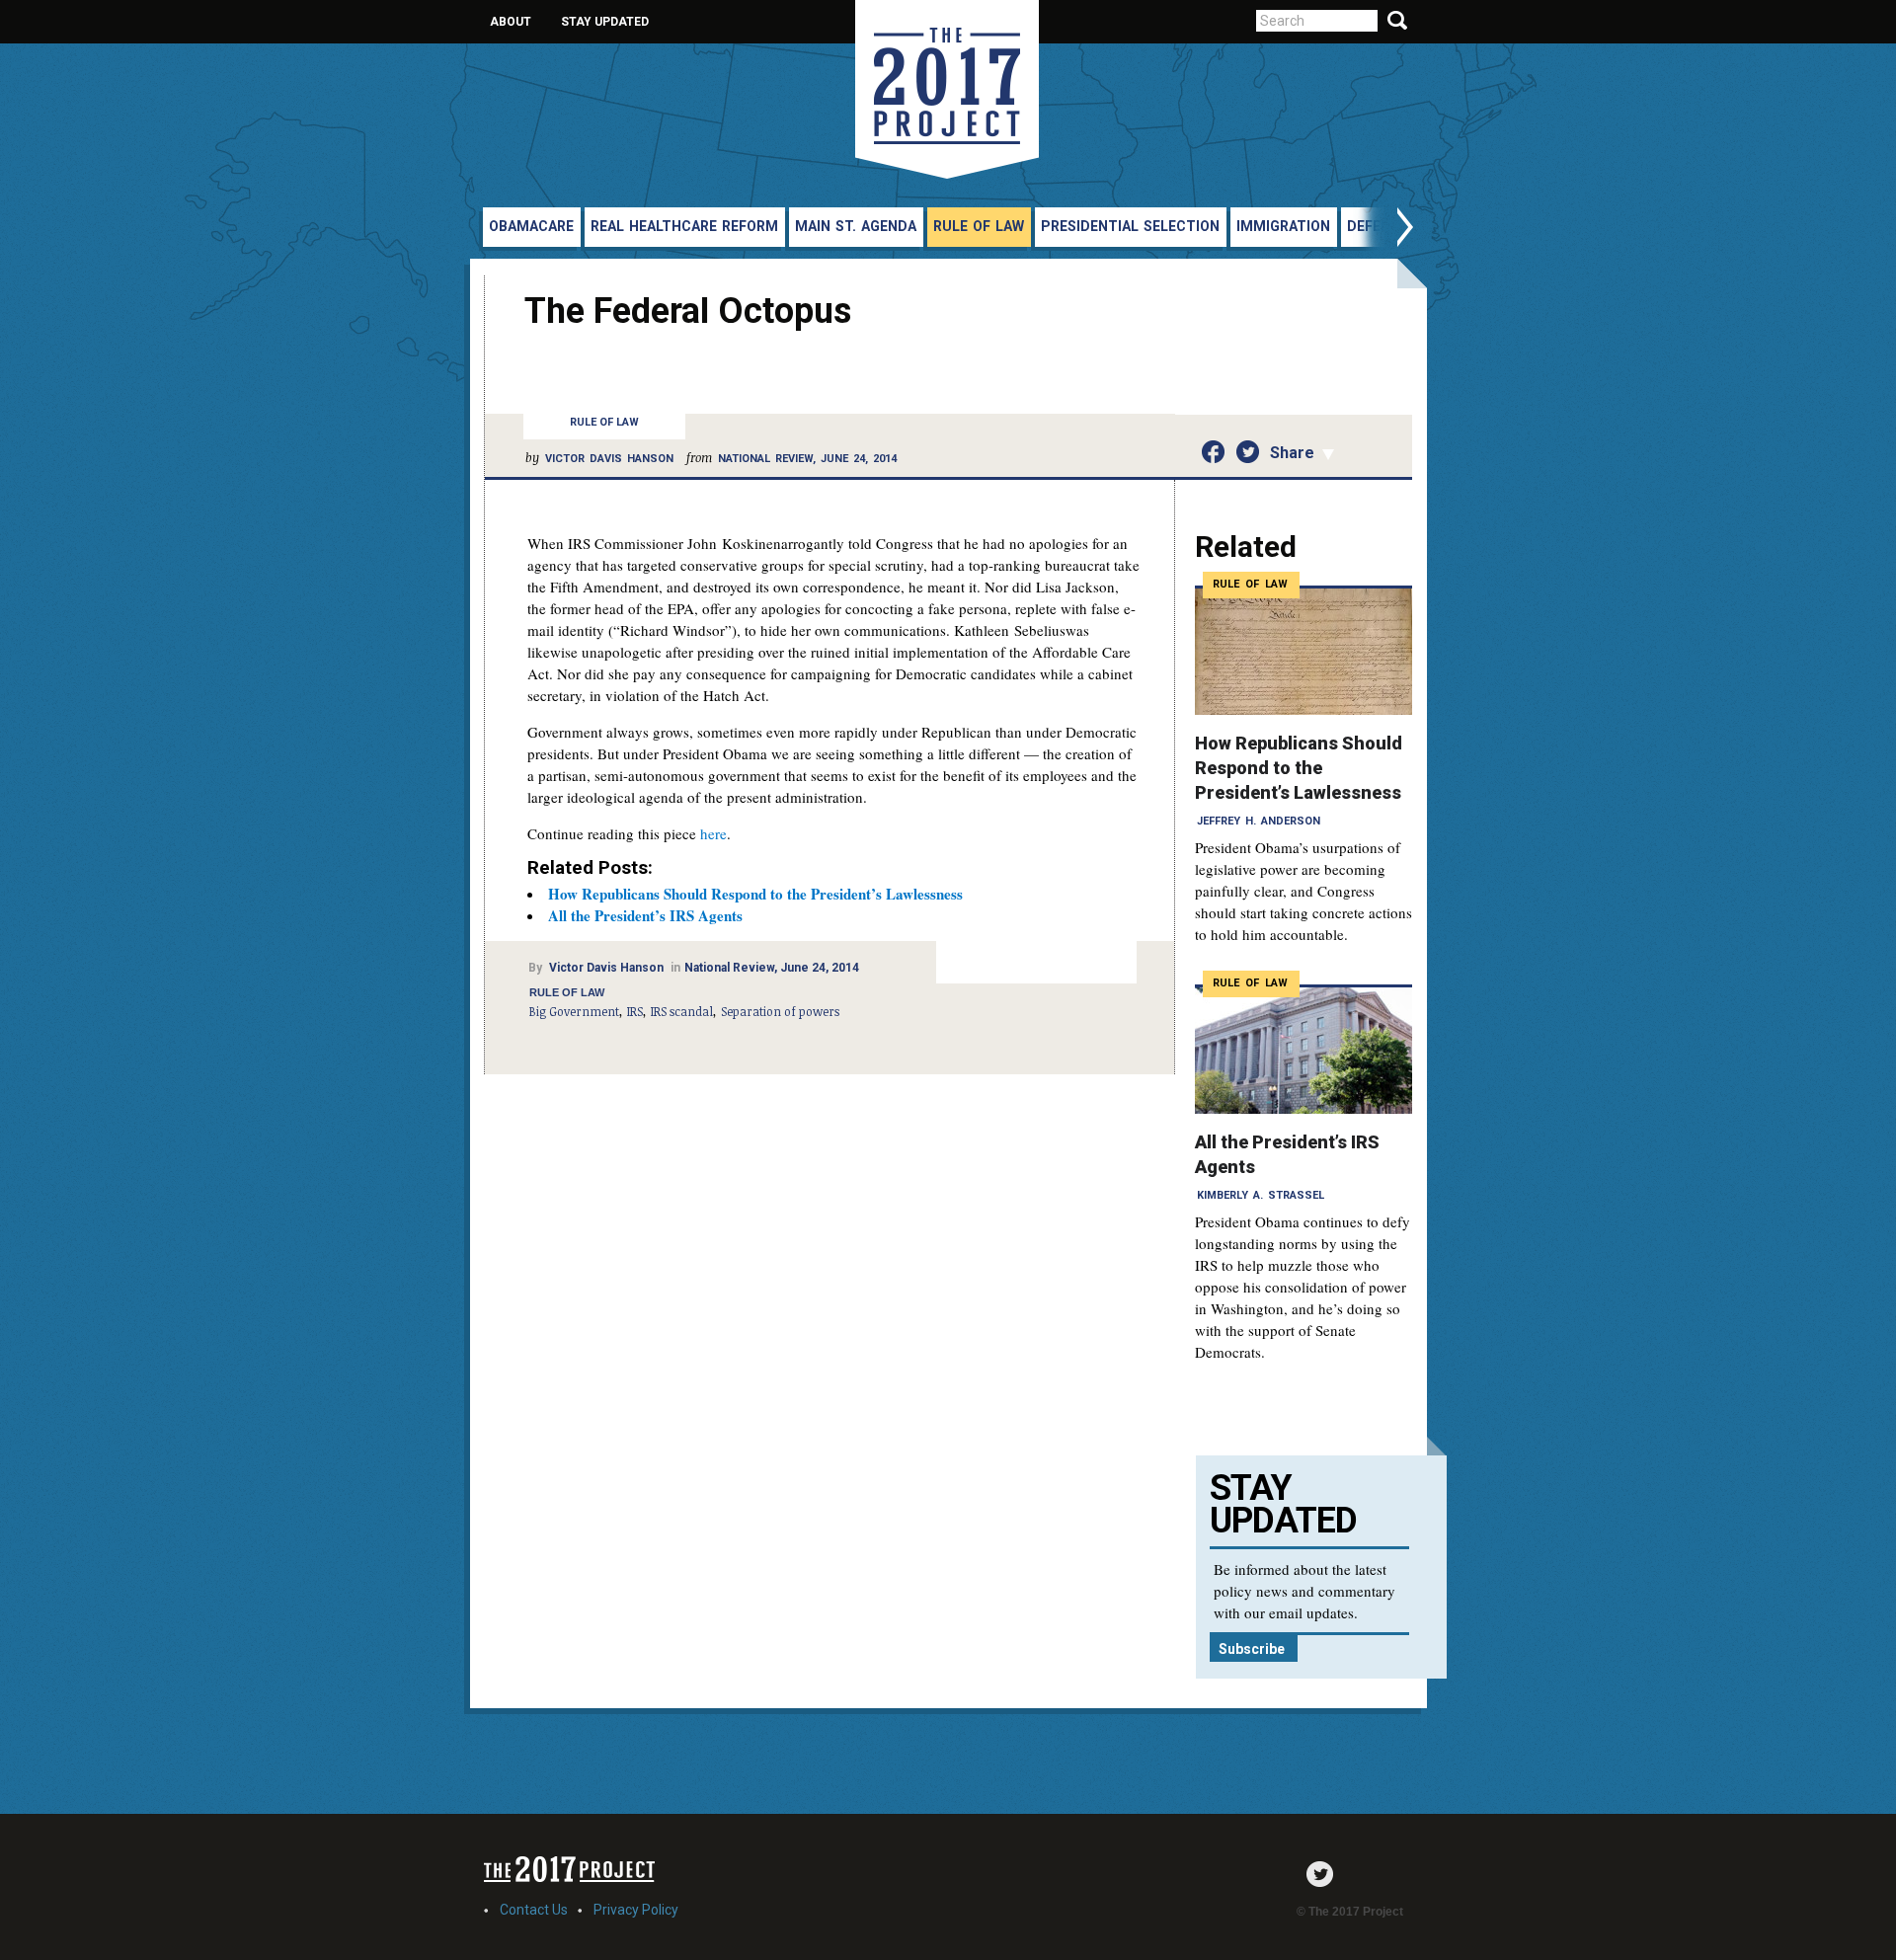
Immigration (1283, 226)
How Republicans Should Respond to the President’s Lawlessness (755, 894)
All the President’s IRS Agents (645, 915)
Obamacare (531, 226)
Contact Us (534, 1910)
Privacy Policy (636, 1910)
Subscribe (1252, 1649)
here (713, 833)
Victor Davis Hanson (609, 459)
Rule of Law (979, 226)
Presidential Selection (1130, 226)
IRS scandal (682, 1011)
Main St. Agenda (856, 226)
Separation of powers (780, 1011)
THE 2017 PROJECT (947, 89)
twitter (1325, 1874)
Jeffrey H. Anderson (1259, 821)
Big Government (574, 1011)
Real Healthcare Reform (684, 226)
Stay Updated (605, 22)
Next (1384, 230)
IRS (635, 1011)
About (511, 22)
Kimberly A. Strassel (1261, 1195)
